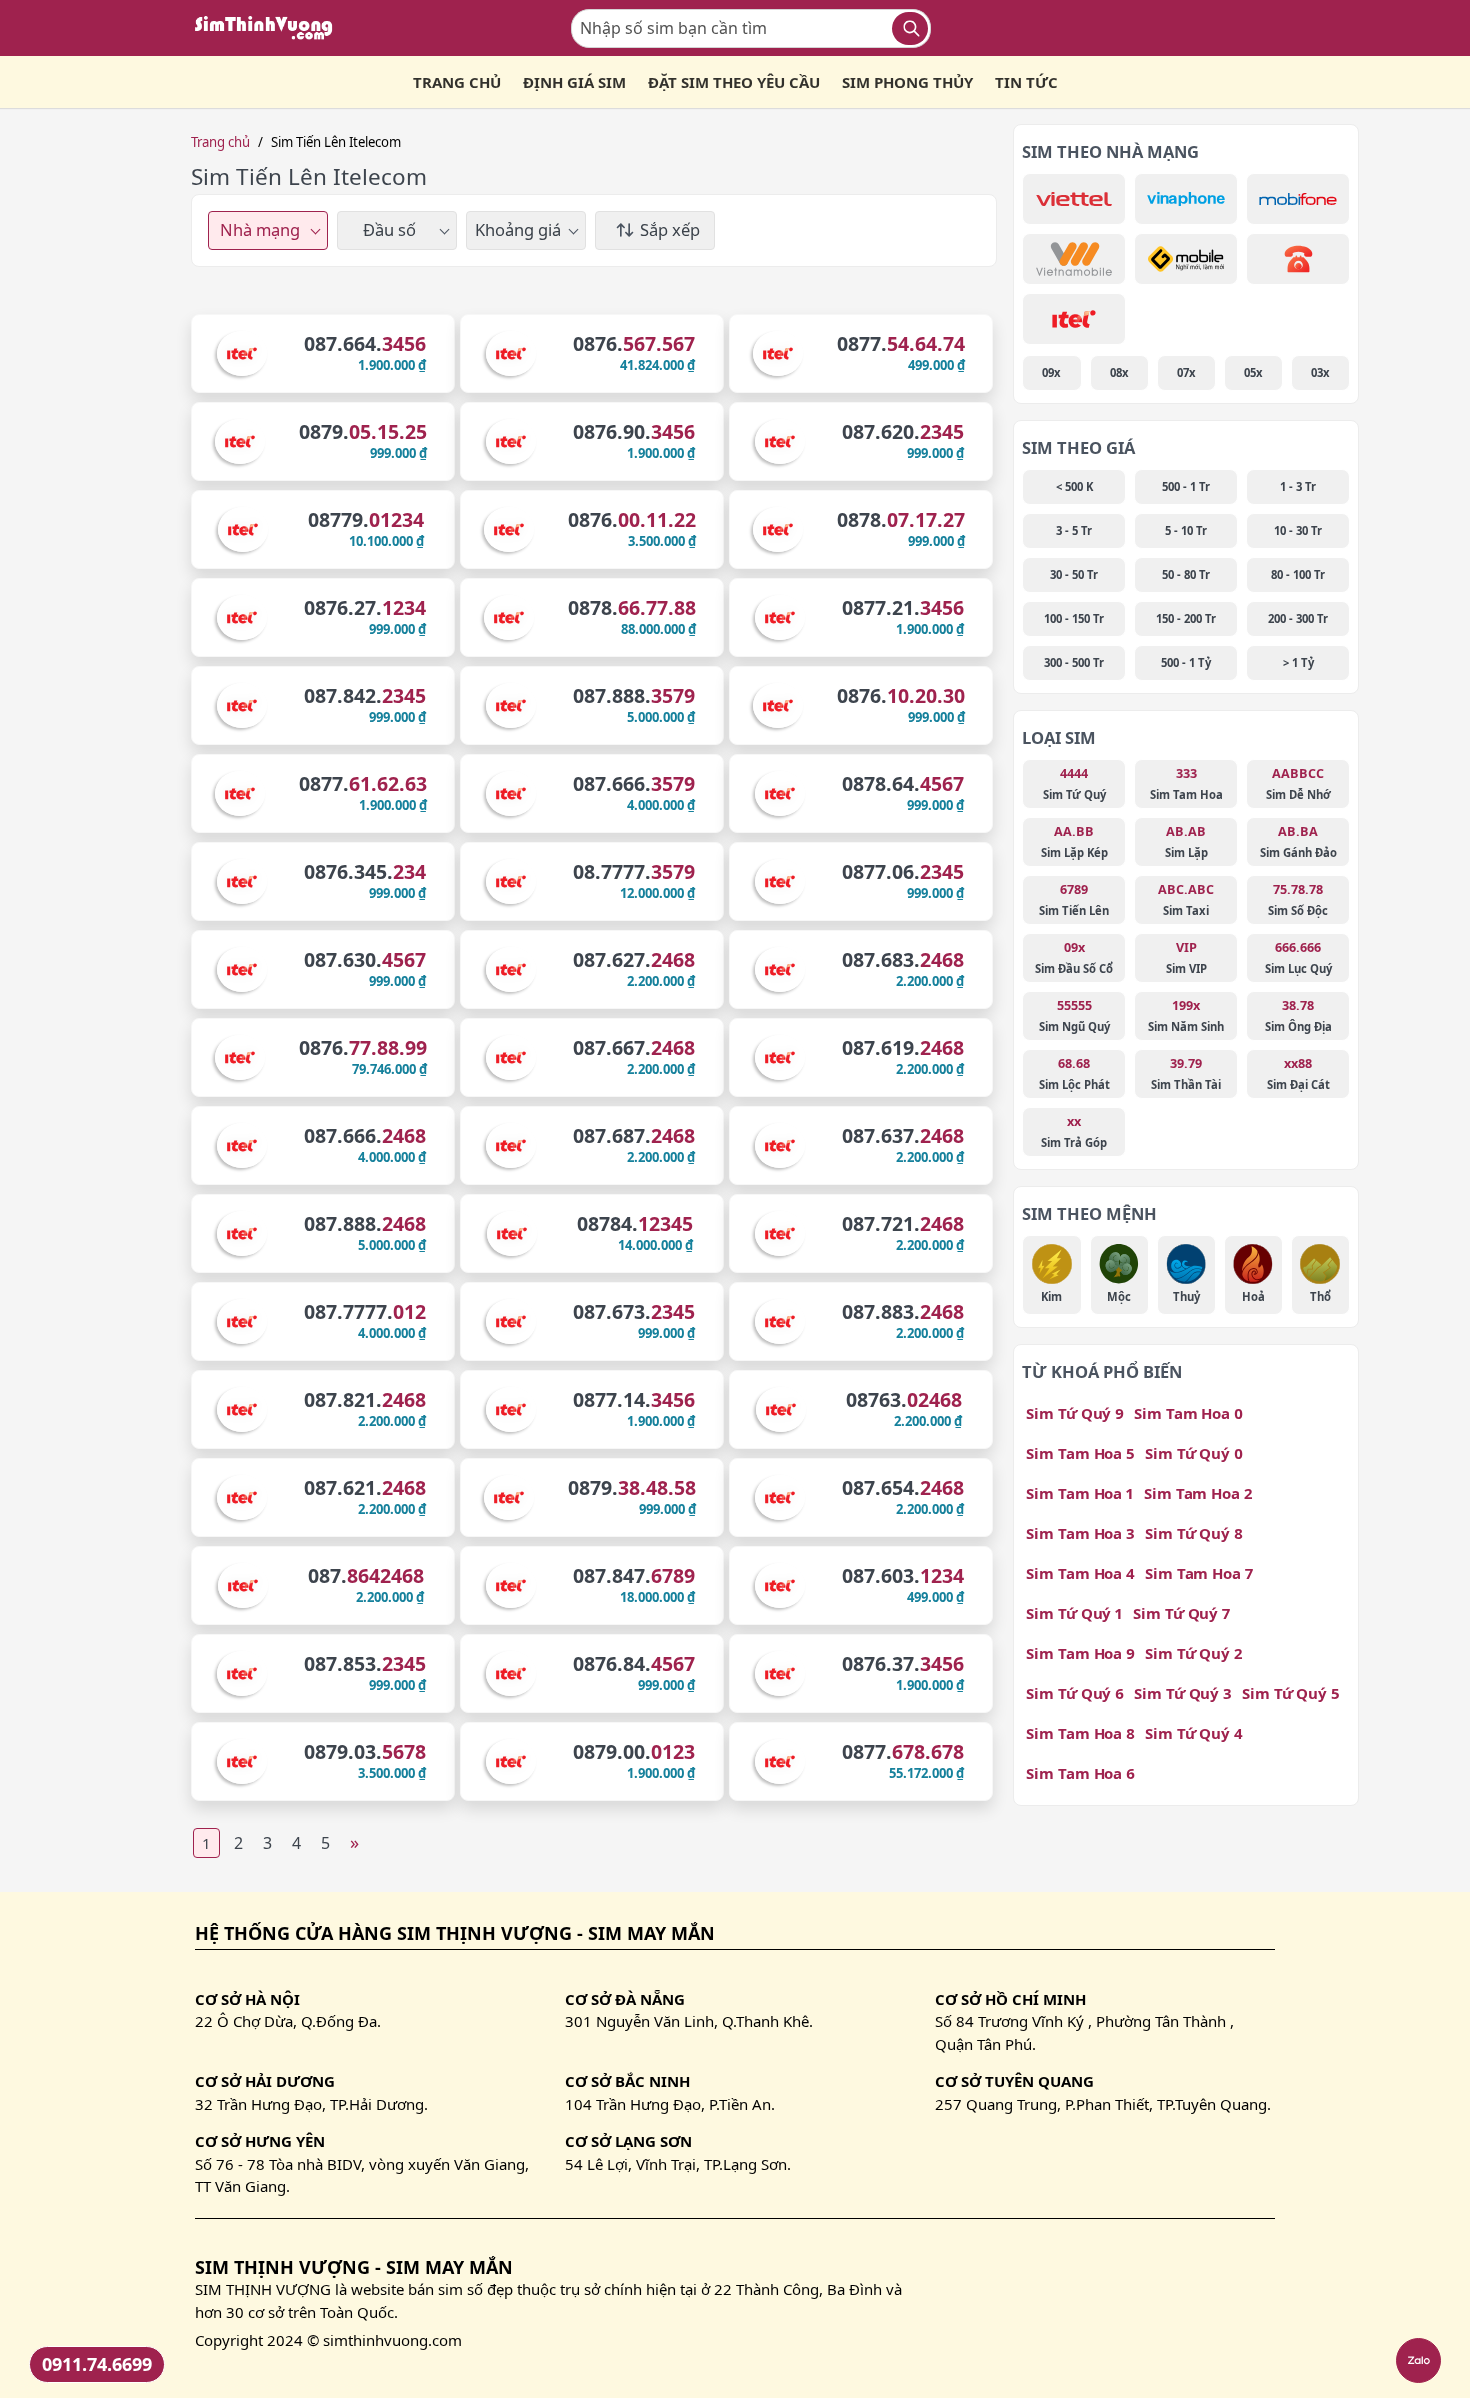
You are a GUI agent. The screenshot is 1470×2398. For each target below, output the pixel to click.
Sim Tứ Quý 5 (1291, 1693)
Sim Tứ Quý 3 (1183, 1693)
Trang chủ (220, 142)
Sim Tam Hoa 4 (1080, 1573)
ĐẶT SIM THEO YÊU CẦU (734, 82)
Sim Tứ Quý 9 (1075, 1413)
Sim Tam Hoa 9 (1080, 1653)
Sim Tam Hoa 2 (1198, 1493)
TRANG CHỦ (457, 82)
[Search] (910, 28)
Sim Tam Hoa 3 (1080, 1533)
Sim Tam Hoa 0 (1188, 1413)
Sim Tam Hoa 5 (1080, 1453)
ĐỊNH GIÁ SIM (574, 82)
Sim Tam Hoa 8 (1080, 1733)
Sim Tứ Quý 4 (1194, 1733)
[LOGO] (270, 28)
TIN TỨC (1026, 82)
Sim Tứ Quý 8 (1194, 1533)
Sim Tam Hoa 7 (1199, 1573)
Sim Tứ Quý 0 (1194, 1453)
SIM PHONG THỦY (907, 82)
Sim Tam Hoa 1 (1080, 1493)
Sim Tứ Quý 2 (1193, 1653)
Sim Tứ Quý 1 (1074, 1613)
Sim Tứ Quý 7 (1181, 1613)
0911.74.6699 (97, 2364)
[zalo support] (1418, 2360)
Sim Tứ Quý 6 (1075, 1693)
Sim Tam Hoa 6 (1080, 1773)
